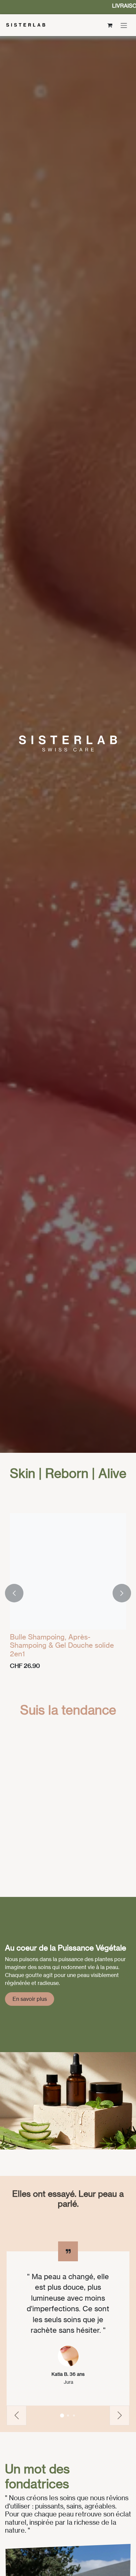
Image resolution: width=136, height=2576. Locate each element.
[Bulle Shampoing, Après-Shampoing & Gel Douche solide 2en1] (68, 1571)
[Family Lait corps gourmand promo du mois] (68, 2400)
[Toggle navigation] (124, 25)
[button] (14, 1593)
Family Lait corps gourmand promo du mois (67, 2470)
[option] (68, 1593)
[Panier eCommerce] (110, 25)
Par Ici (13, 2326)
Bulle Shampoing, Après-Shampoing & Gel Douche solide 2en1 (62, 1645)
